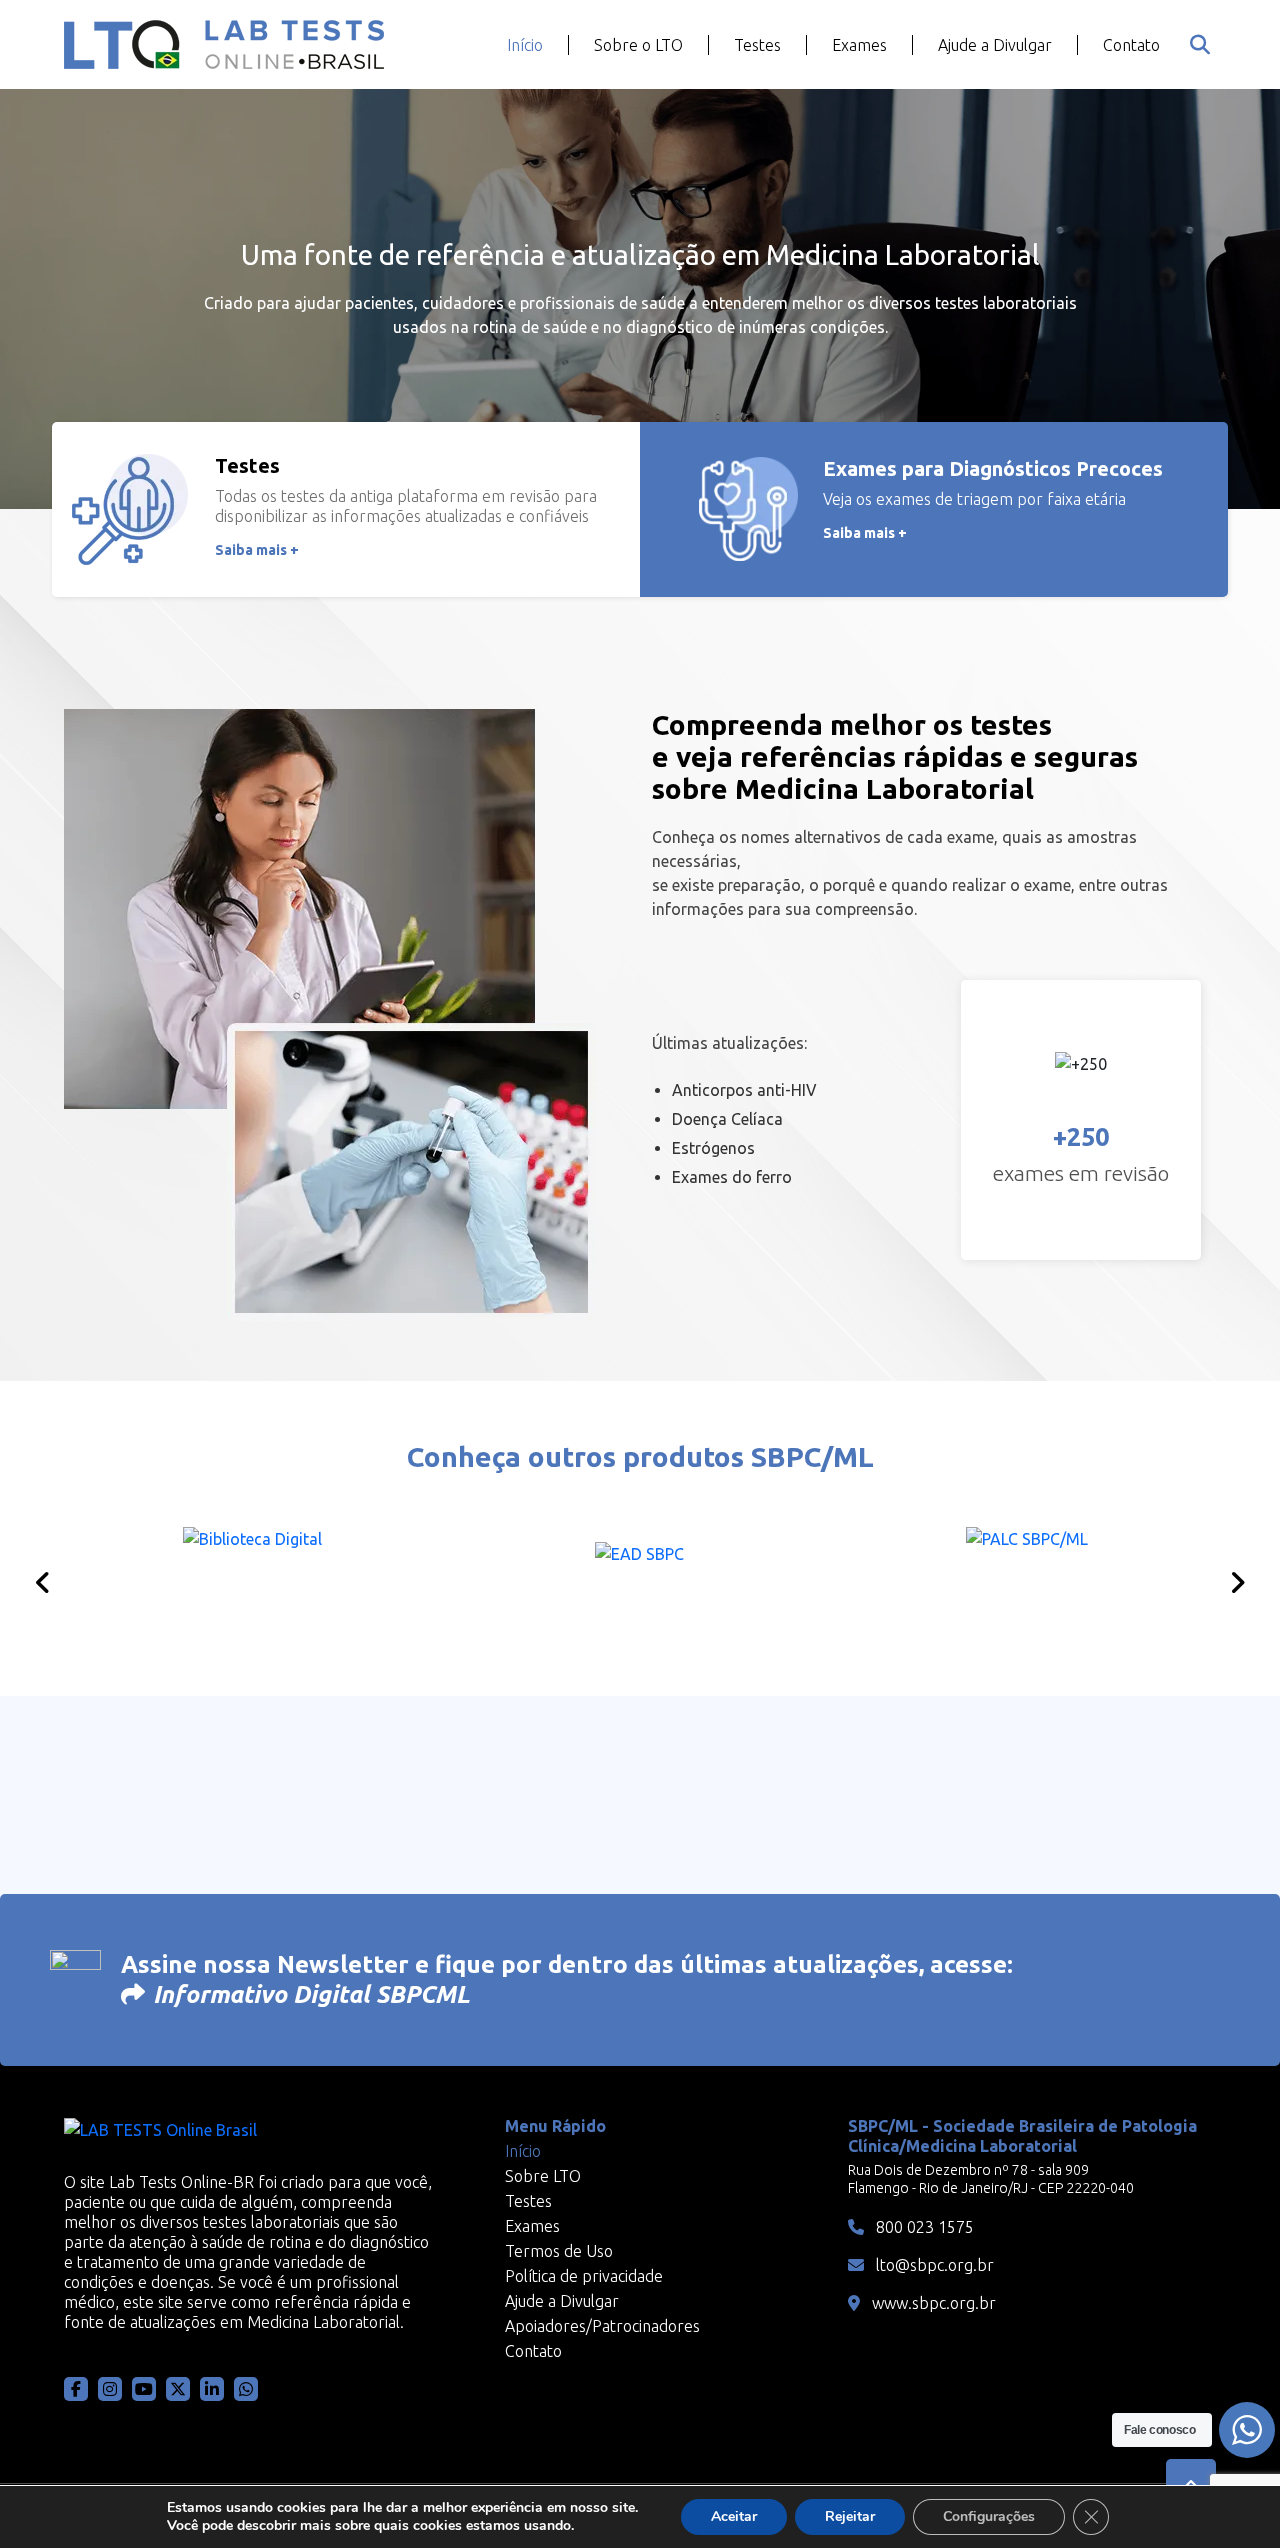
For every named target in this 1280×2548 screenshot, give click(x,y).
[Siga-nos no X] (178, 2389)
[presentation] (43, 1583)
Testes (757, 45)
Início (525, 45)
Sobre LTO (543, 2176)
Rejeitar (850, 2516)
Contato (1131, 45)
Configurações (989, 2516)
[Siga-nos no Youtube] (144, 2389)
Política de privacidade (584, 2276)
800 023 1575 (923, 2227)
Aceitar (734, 2516)
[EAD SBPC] (639, 1576)
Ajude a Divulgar (995, 45)
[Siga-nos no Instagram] (110, 2389)
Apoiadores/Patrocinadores (602, 2326)
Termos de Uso (559, 2251)
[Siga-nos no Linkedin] (212, 2389)
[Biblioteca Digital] (252, 1576)
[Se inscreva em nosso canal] (246, 2389)
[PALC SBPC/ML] (1027, 1576)
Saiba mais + (257, 550)
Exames (859, 45)
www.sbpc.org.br (932, 2303)
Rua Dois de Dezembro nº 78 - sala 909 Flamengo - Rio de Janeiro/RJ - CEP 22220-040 (991, 2179)
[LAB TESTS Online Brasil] (224, 44)
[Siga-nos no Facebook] (76, 2389)
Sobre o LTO (638, 45)
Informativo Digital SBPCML (311, 1994)
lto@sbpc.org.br (933, 2265)
